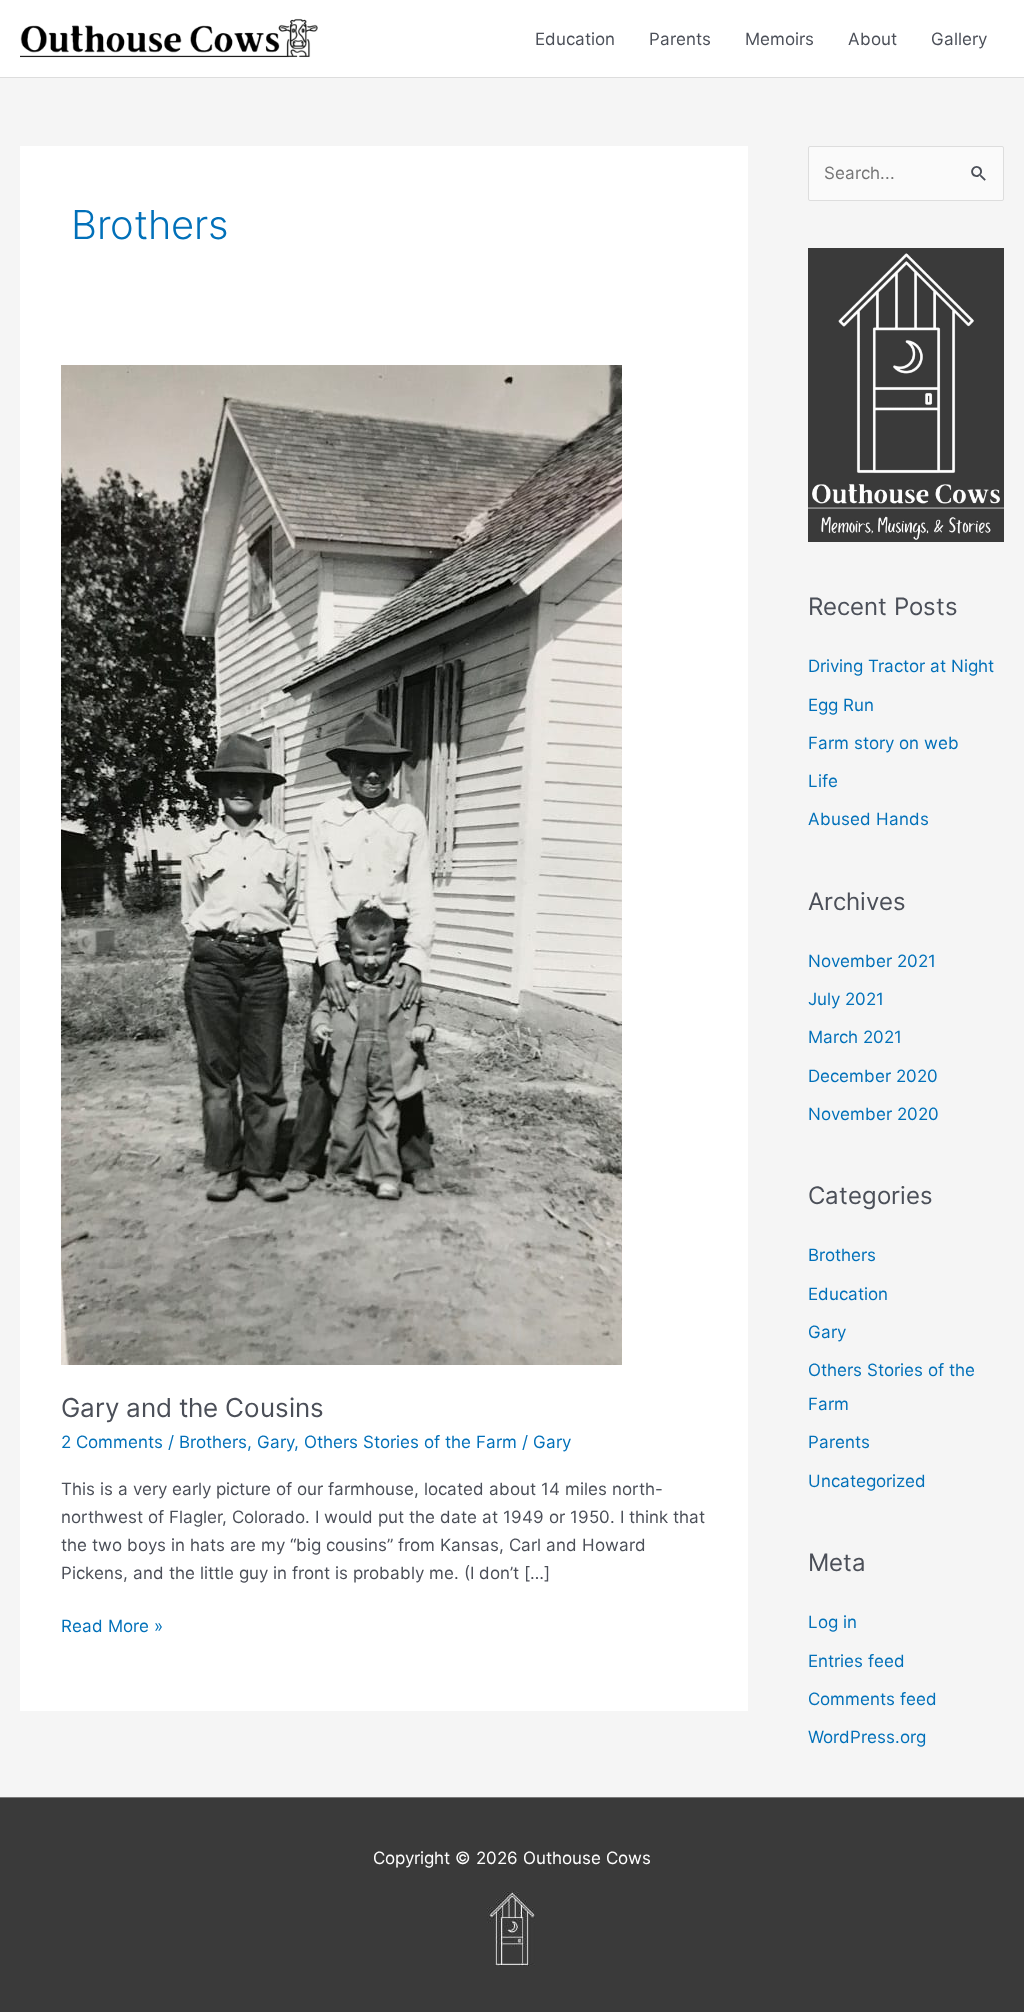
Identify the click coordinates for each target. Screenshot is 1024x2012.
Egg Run (841, 705)
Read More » (112, 1627)
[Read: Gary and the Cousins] (341, 864)
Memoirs (779, 39)
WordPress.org (867, 1737)
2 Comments (112, 1442)
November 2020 (873, 1114)
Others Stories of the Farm (410, 1442)
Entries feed (856, 1661)
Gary (275, 1442)
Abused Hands (868, 819)
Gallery (959, 39)
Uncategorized (867, 1481)
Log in (832, 1622)
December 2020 (873, 1076)
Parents (680, 39)
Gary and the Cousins (192, 1407)
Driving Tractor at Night (901, 666)
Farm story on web (883, 743)
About (872, 39)
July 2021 (846, 999)
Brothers (213, 1442)
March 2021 (855, 1037)
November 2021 (872, 961)
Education (575, 39)
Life (823, 781)
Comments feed (872, 1699)
